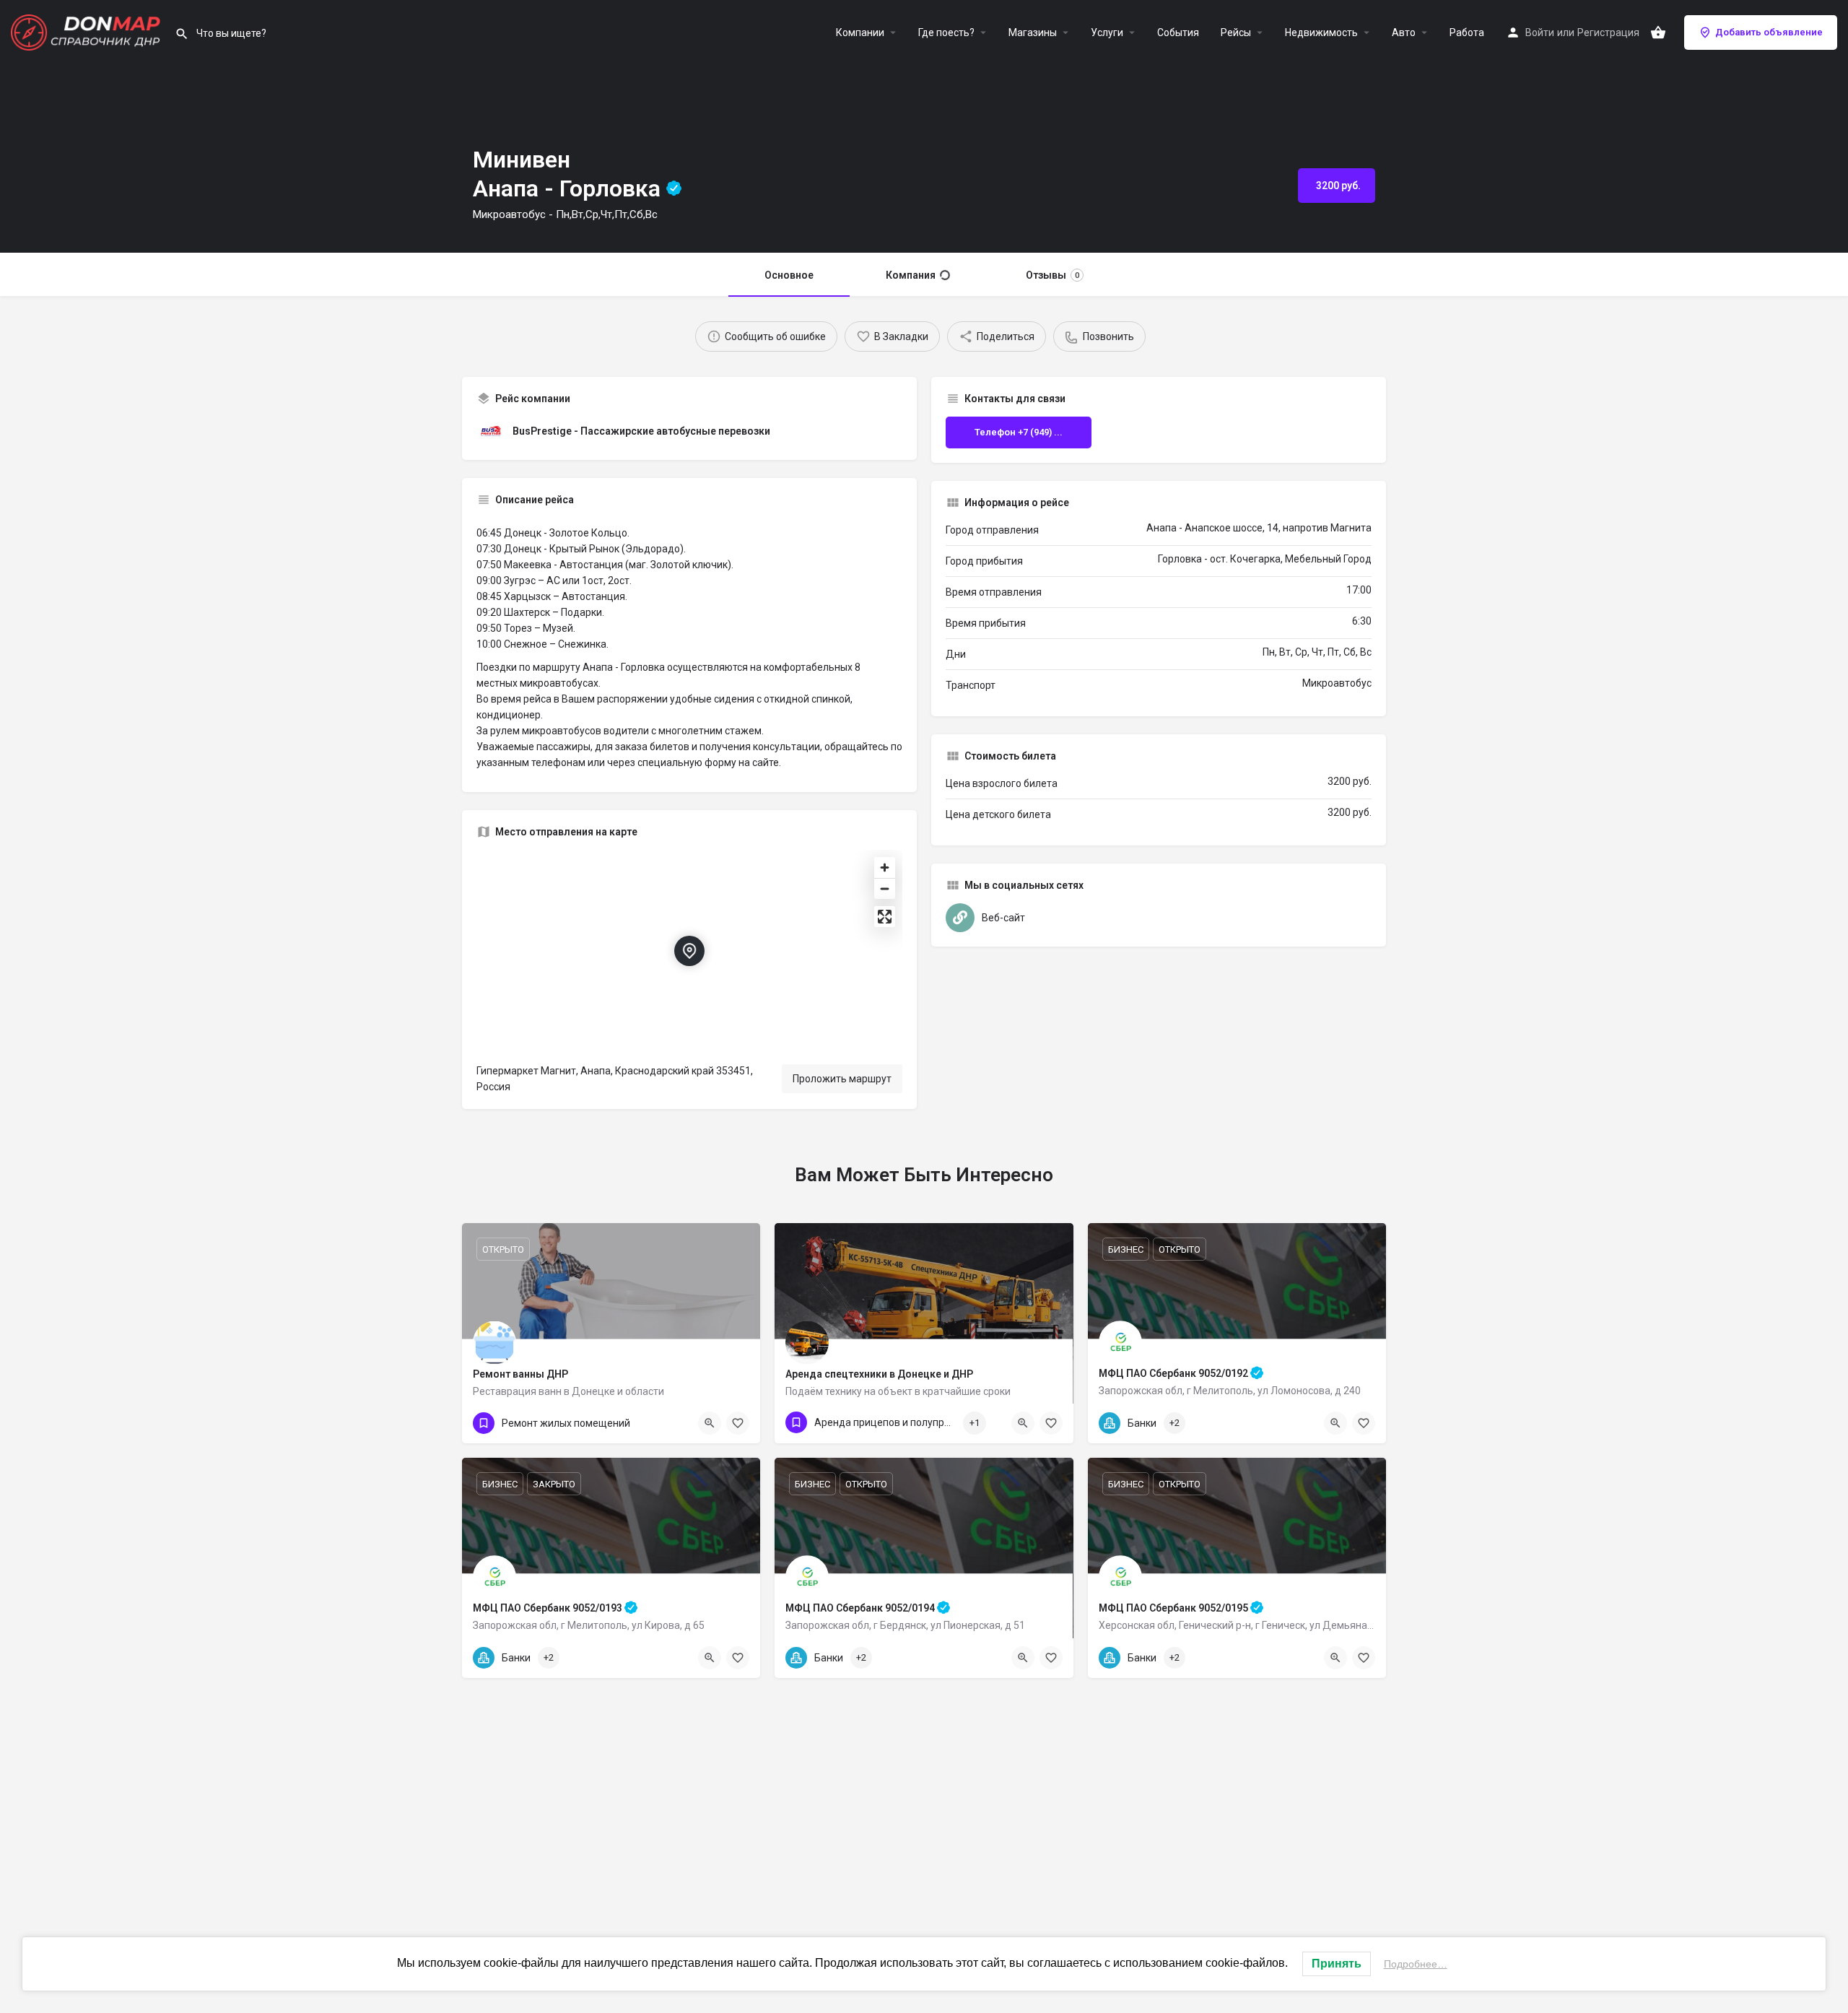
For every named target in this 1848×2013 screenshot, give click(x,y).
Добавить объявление (1769, 32)
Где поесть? (946, 32)
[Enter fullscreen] (885, 917)
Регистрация (1608, 32)
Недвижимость (1321, 32)
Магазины (1033, 32)
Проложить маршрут (842, 1079)
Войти (1540, 32)
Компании (860, 32)
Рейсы (1236, 32)
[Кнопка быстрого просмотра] (1335, 1423)
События (1178, 32)
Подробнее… (1416, 1964)
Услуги (1107, 32)
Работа (1467, 32)
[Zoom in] (885, 868)
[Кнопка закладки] (1364, 1423)
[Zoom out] (885, 888)
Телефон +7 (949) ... (1019, 432)
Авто (1404, 32)
